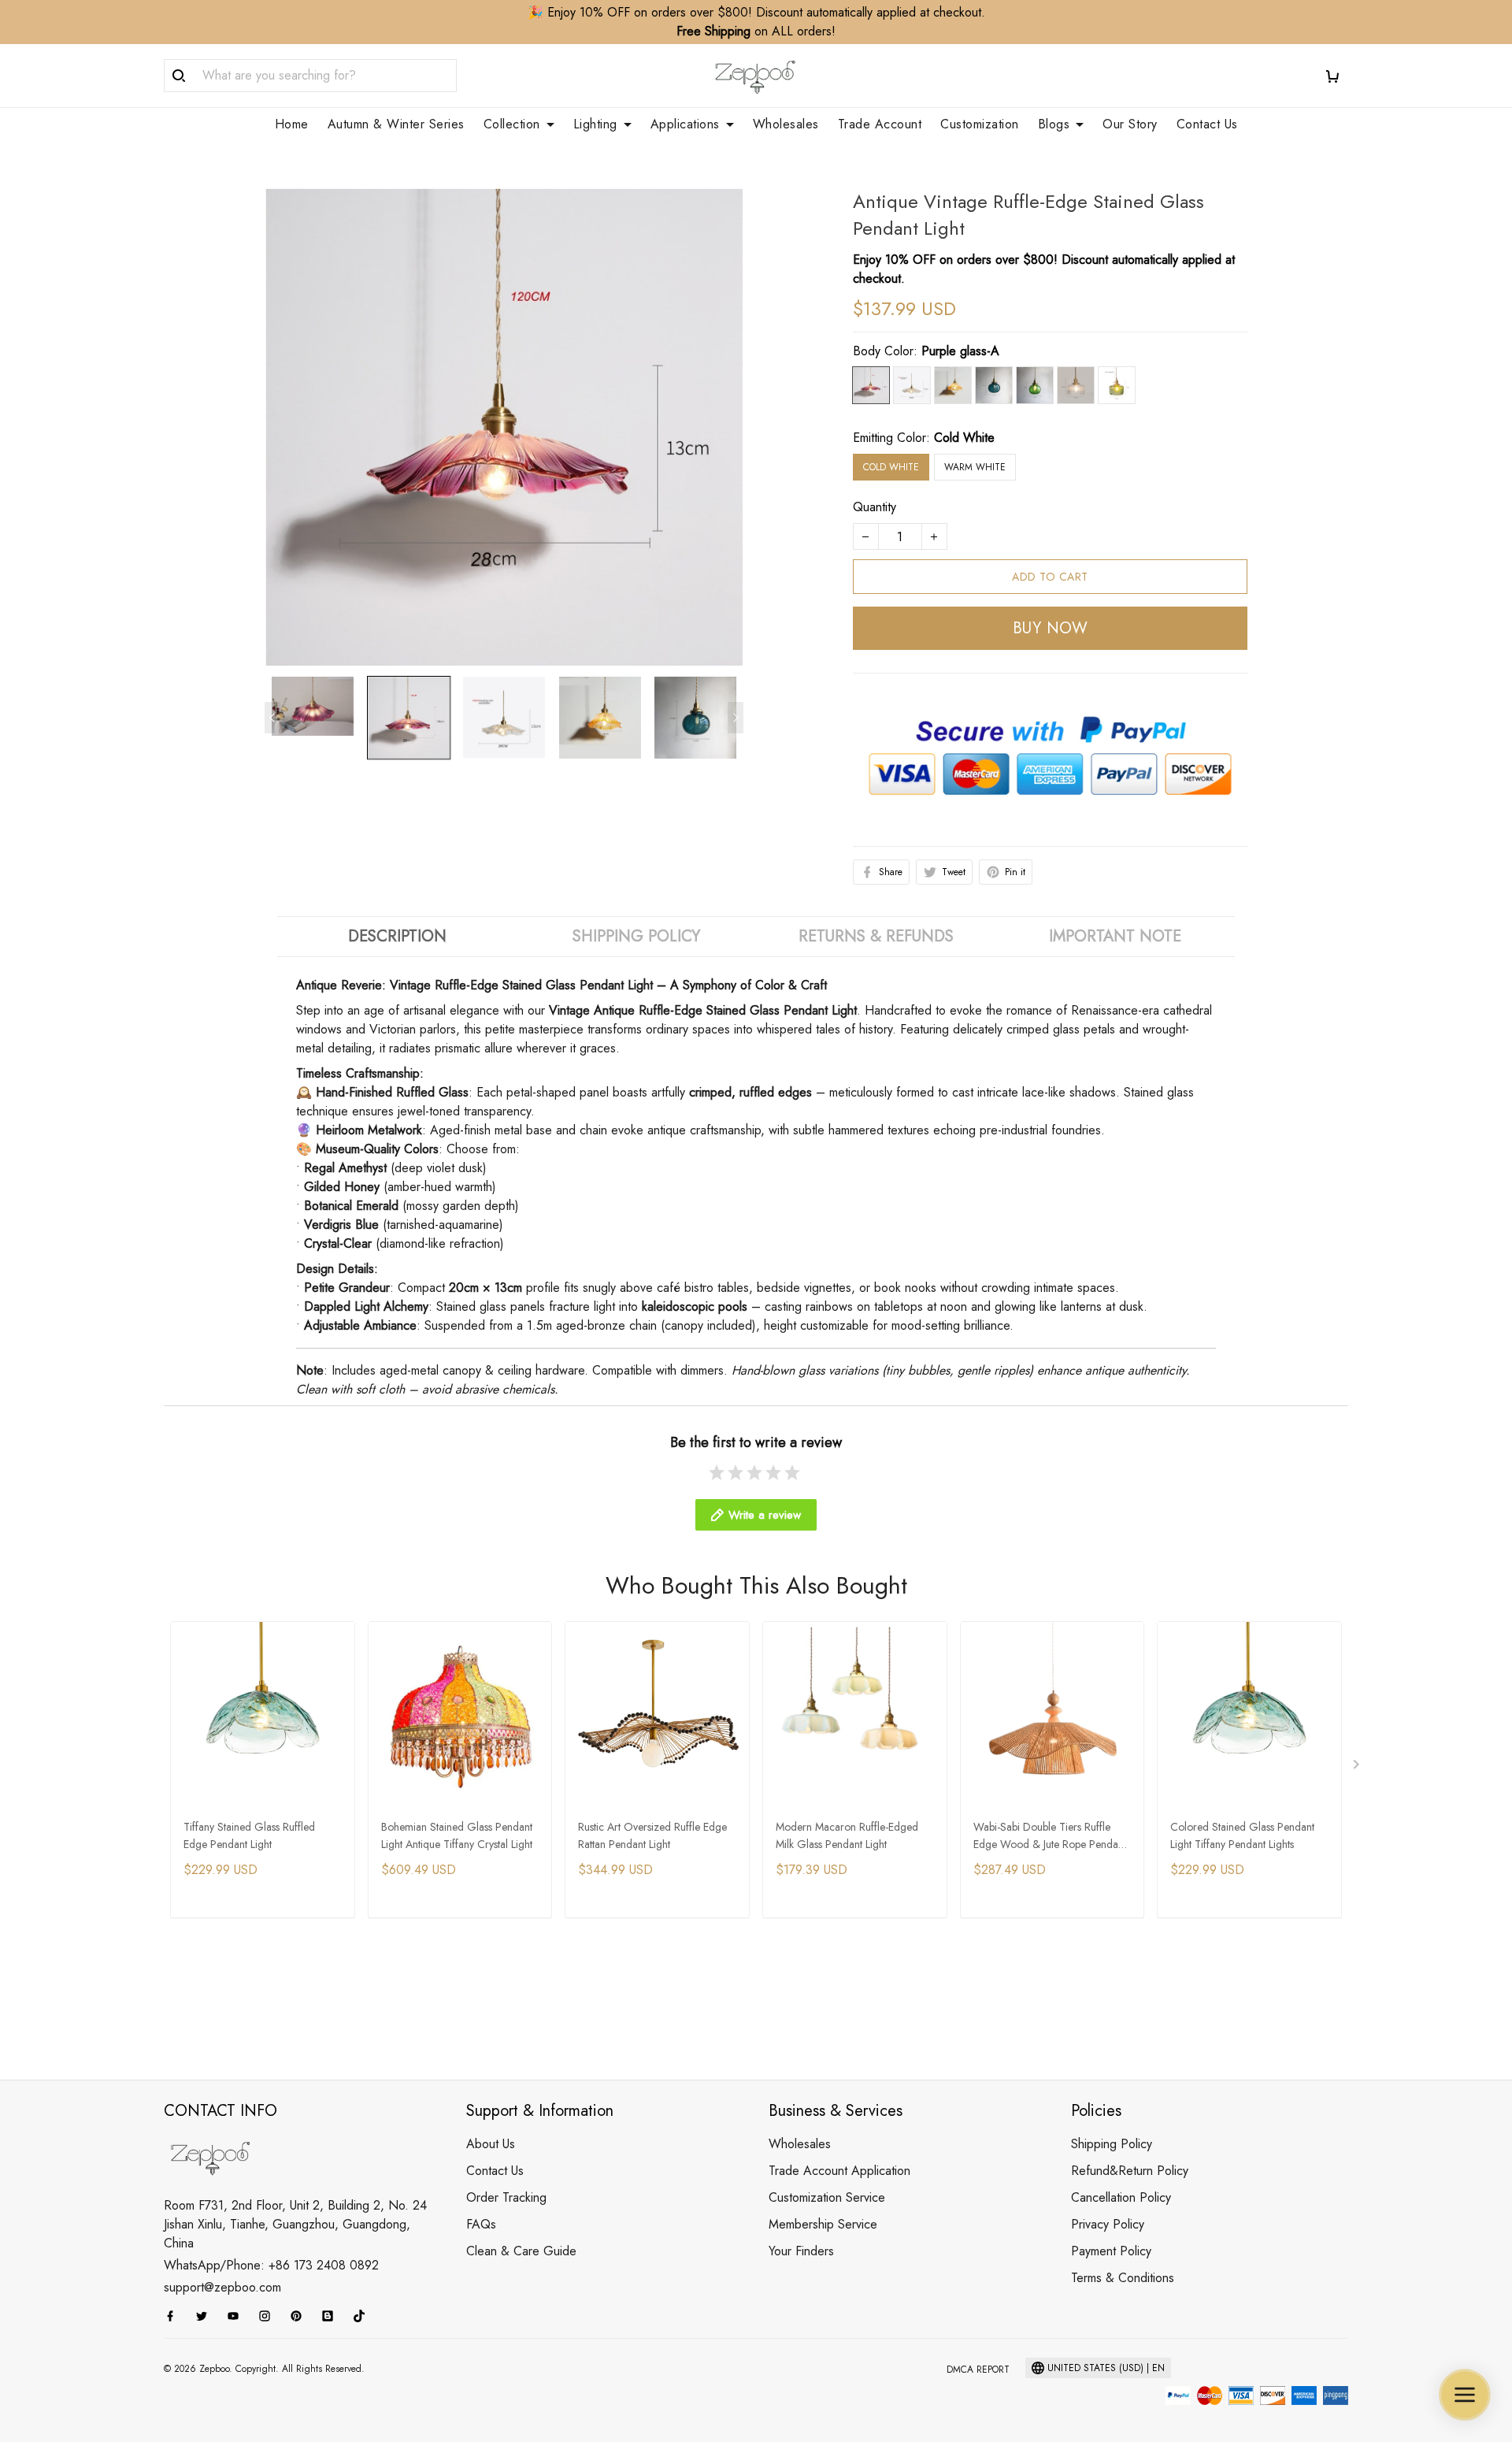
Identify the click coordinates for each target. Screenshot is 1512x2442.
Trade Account (880, 124)
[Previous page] (272, 718)
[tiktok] (364, 2316)
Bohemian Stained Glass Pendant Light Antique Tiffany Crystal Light (457, 1835)
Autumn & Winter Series (396, 124)
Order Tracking (506, 2197)
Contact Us (1207, 124)
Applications (685, 124)
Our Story (1130, 124)
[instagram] (269, 2316)
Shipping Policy (1112, 2144)
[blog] (332, 2316)
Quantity (875, 507)
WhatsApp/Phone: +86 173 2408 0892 (271, 2265)
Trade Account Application (839, 2171)
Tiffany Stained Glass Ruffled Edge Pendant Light (249, 1835)
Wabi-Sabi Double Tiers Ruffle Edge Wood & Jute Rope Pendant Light (1050, 1837)
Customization (980, 124)
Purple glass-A (960, 351)
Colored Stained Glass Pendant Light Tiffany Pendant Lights (1242, 1835)
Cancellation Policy (1121, 2197)
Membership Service (823, 2224)
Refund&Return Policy (1130, 2171)
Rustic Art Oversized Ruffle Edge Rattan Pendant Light (652, 1835)
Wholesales (786, 124)
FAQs (481, 2224)
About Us (491, 2144)
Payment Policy (1111, 2251)
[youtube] (238, 2316)
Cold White (964, 438)
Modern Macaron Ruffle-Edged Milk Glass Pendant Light (847, 1835)
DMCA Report (978, 2370)
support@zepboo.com (222, 2287)
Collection (512, 124)
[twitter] (206, 2316)
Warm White (975, 467)
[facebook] (175, 2316)
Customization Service (827, 2197)
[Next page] (736, 718)
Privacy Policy (1108, 2224)
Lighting (595, 124)
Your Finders (801, 2251)
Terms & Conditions (1123, 2278)
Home (292, 124)
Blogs (1054, 124)
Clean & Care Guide (521, 2251)
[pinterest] (301, 2316)
